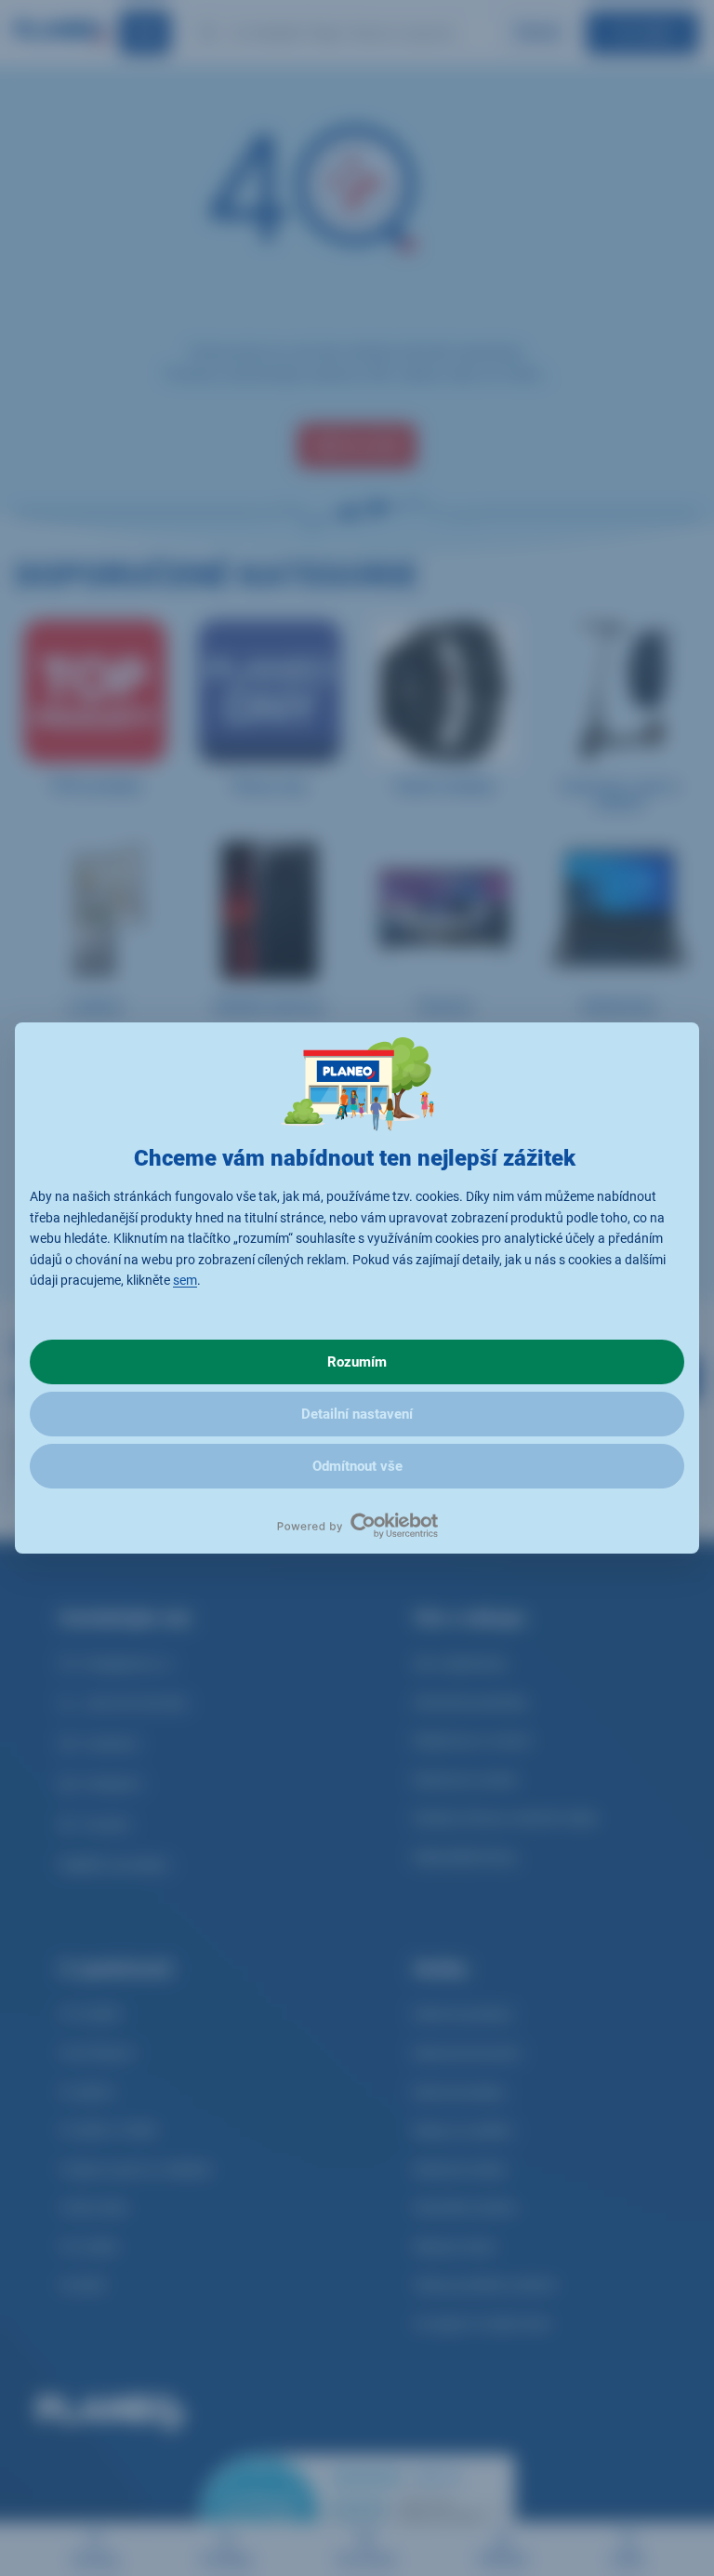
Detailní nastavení (357, 1414)
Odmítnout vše (357, 1466)
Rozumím (357, 1362)
